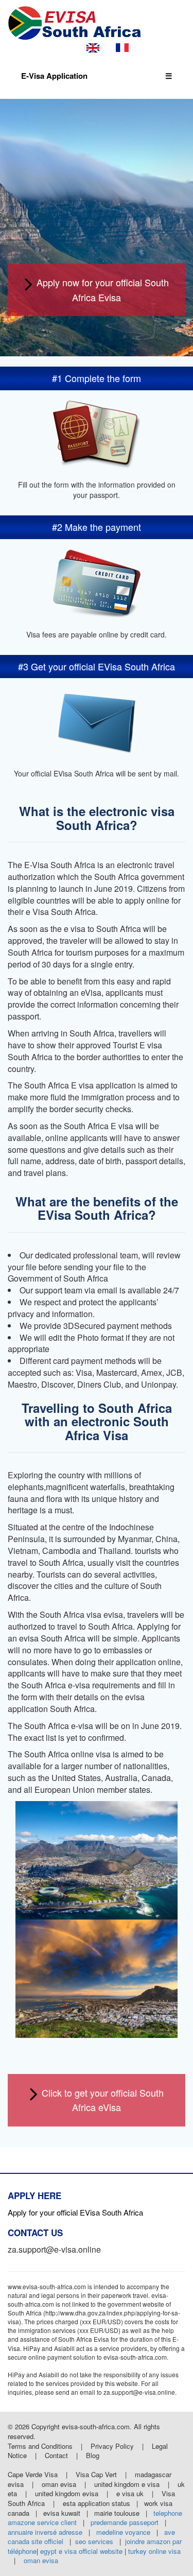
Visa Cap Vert (96, 2474)
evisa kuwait (62, 2513)
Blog (93, 2455)
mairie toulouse (117, 2513)
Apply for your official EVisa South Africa (75, 2212)
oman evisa (59, 2484)
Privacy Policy (113, 2446)
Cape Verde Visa (33, 2474)
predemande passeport (125, 2522)
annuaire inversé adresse (45, 2532)
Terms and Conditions (41, 2446)
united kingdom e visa (127, 2484)
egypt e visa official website (81, 2551)
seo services (94, 2541)
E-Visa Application (54, 76)
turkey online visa (154, 2551)
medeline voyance (123, 2532)
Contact (56, 2455)
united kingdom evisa (67, 2493)
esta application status (97, 2503)
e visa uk (130, 2493)
